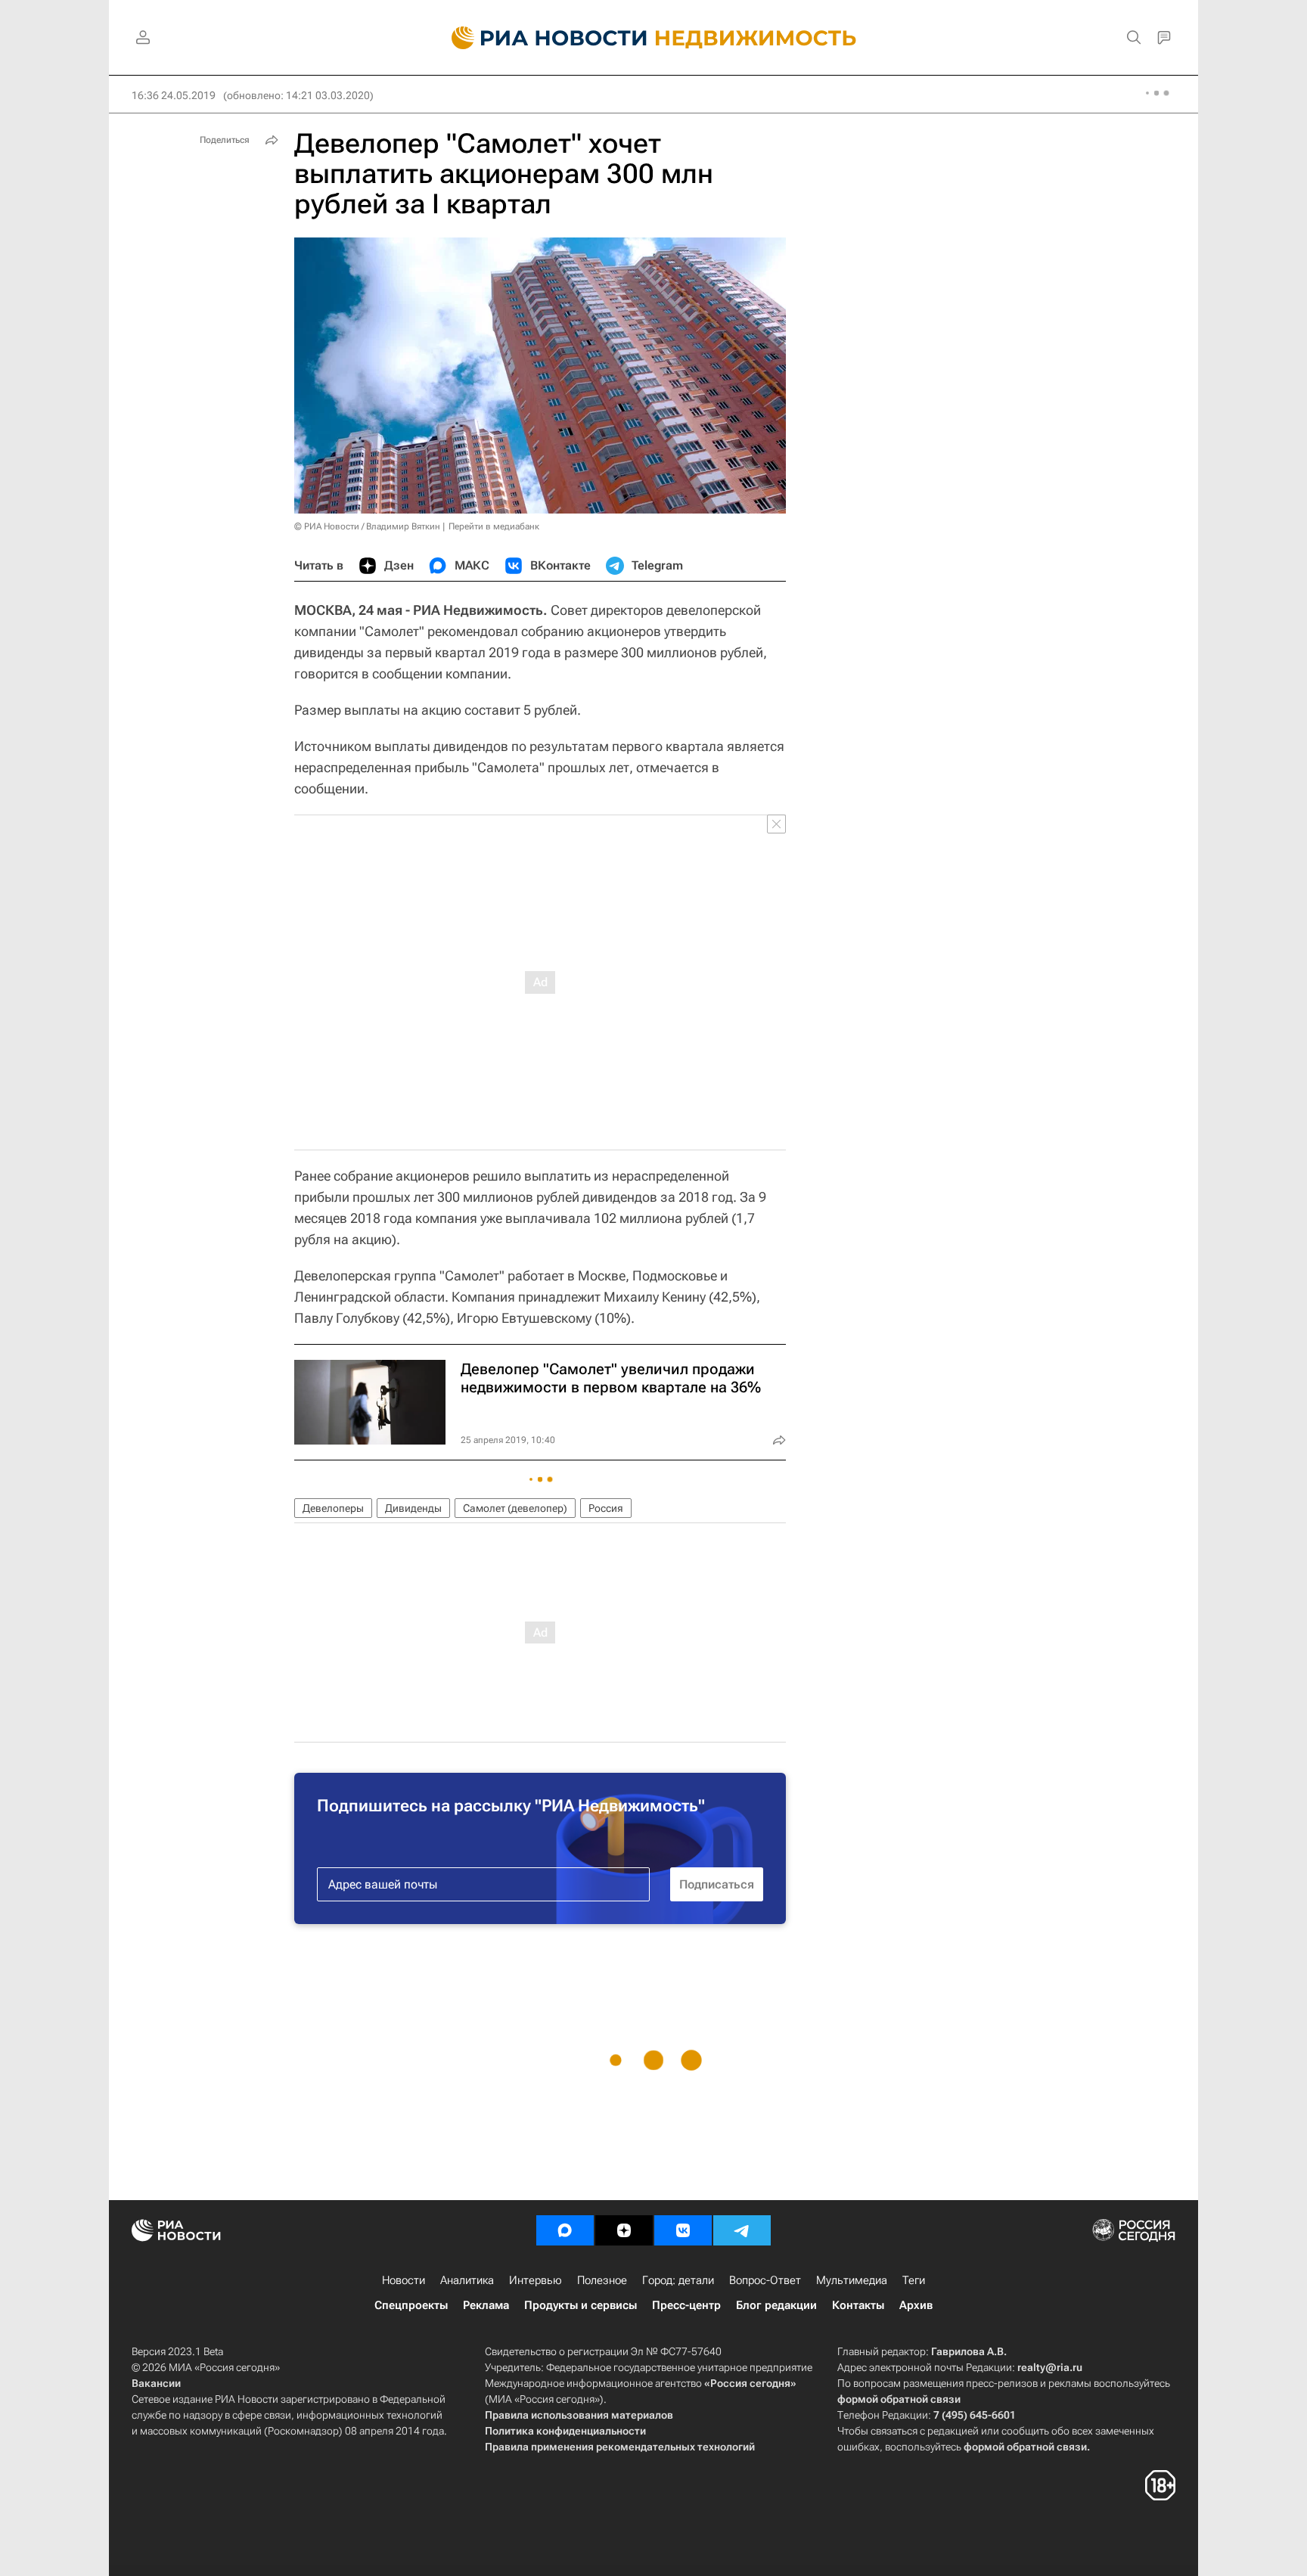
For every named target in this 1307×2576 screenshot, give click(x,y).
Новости (404, 2280)
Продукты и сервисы (581, 2305)
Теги (914, 2280)
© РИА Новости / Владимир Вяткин (367, 526)
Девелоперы (333, 1508)
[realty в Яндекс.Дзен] (624, 2230)
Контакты (858, 2305)
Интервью (536, 2280)
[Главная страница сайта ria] (540, 38)
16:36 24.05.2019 (174, 95)
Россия (606, 1508)
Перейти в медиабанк (494, 526)
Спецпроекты (411, 2305)
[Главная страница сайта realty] (654, 38)
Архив (916, 2305)
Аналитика (467, 2280)
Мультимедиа (852, 2280)
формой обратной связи (899, 2399)
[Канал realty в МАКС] (565, 2230)
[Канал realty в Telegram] (742, 2230)
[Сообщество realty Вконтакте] (683, 2230)
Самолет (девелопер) (515, 1508)
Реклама (486, 2305)
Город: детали (678, 2280)
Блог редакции (776, 2305)
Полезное (602, 2280)
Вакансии (156, 2383)
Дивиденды (413, 1508)
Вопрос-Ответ (765, 2280)
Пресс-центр (686, 2305)
